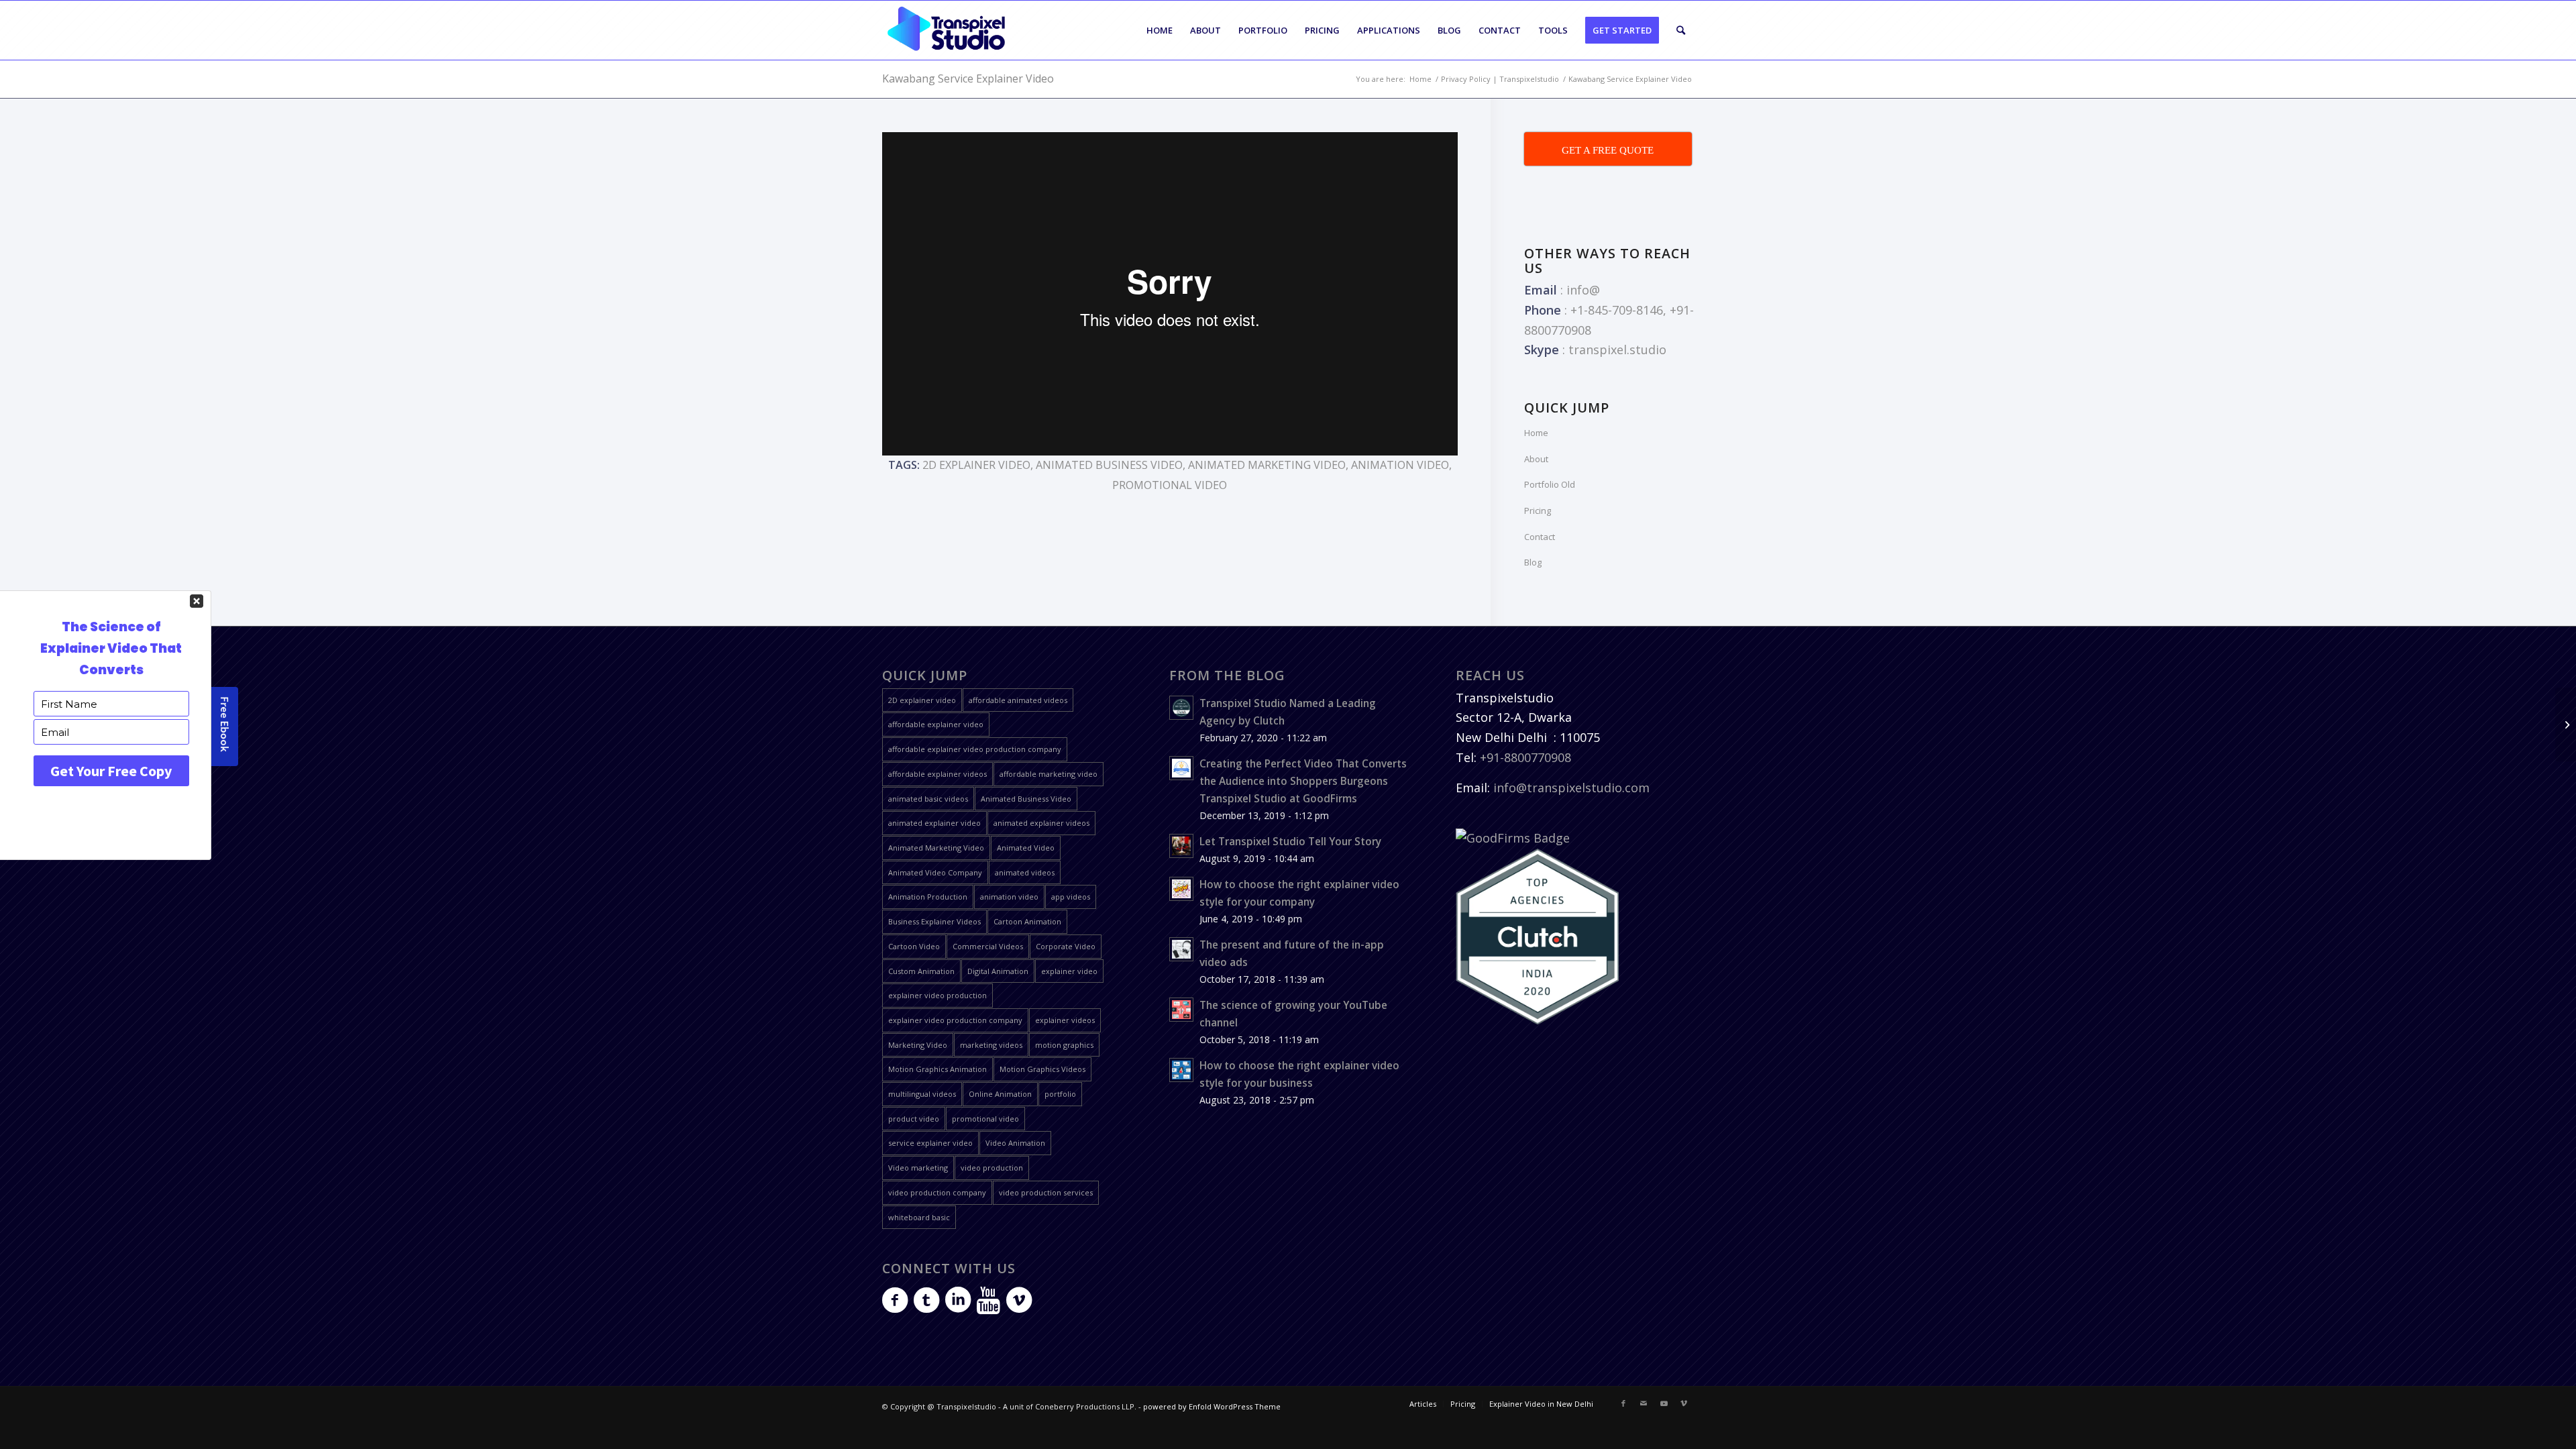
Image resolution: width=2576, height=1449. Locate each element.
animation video (1400, 465)
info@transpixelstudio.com (1571, 788)
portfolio (1060, 1094)
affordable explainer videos (937, 774)
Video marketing (918, 1168)
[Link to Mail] (1644, 1403)
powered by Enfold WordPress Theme (1212, 1406)
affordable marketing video (1049, 774)
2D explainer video (976, 465)
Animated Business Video (1109, 465)
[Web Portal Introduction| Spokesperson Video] (2566, 724)
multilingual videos (922, 1094)
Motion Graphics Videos (1042, 1069)
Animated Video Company (935, 872)
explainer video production (937, 995)
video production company (937, 1192)
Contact (1540, 537)
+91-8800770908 (1525, 757)
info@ (1583, 290)
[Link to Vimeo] (1684, 1403)
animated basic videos (928, 799)
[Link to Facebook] (1623, 1403)
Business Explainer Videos (934, 921)
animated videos (1025, 872)
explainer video (1069, 971)
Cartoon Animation (1027, 921)
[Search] (1681, 30)
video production (992, 1168)
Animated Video (1026, 848)
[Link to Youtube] (1664, 1403)
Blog (1533, 562)
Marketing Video (918, 1045)
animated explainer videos (1041, 823)
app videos (1071, 897)
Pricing (1538, 511)
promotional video (1170, 485)
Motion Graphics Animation (937, 1069)
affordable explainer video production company (975, 749)
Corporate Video (1066, 946)
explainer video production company (955, 1020)
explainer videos (1065, 1020)
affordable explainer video (936, 724)
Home (1536, 433)
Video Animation (1015, 1143)
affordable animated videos (1018, 700)
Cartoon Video (914, 946)
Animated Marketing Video (1267, 465)
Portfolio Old (1550, 484)
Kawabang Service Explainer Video (968, 78)
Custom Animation (921, 971)
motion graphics (1064, 1045)
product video (914, 1119)
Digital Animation (998, 971)
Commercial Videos (988, 946)
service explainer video (930, 1143)
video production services (1046, 1192)
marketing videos (991, 1045)
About (1536, 459)
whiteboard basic (919, 1217)
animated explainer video (934, 823)
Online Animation (1000, 1094)
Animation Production (928, 897)
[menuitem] (1160, 30)
